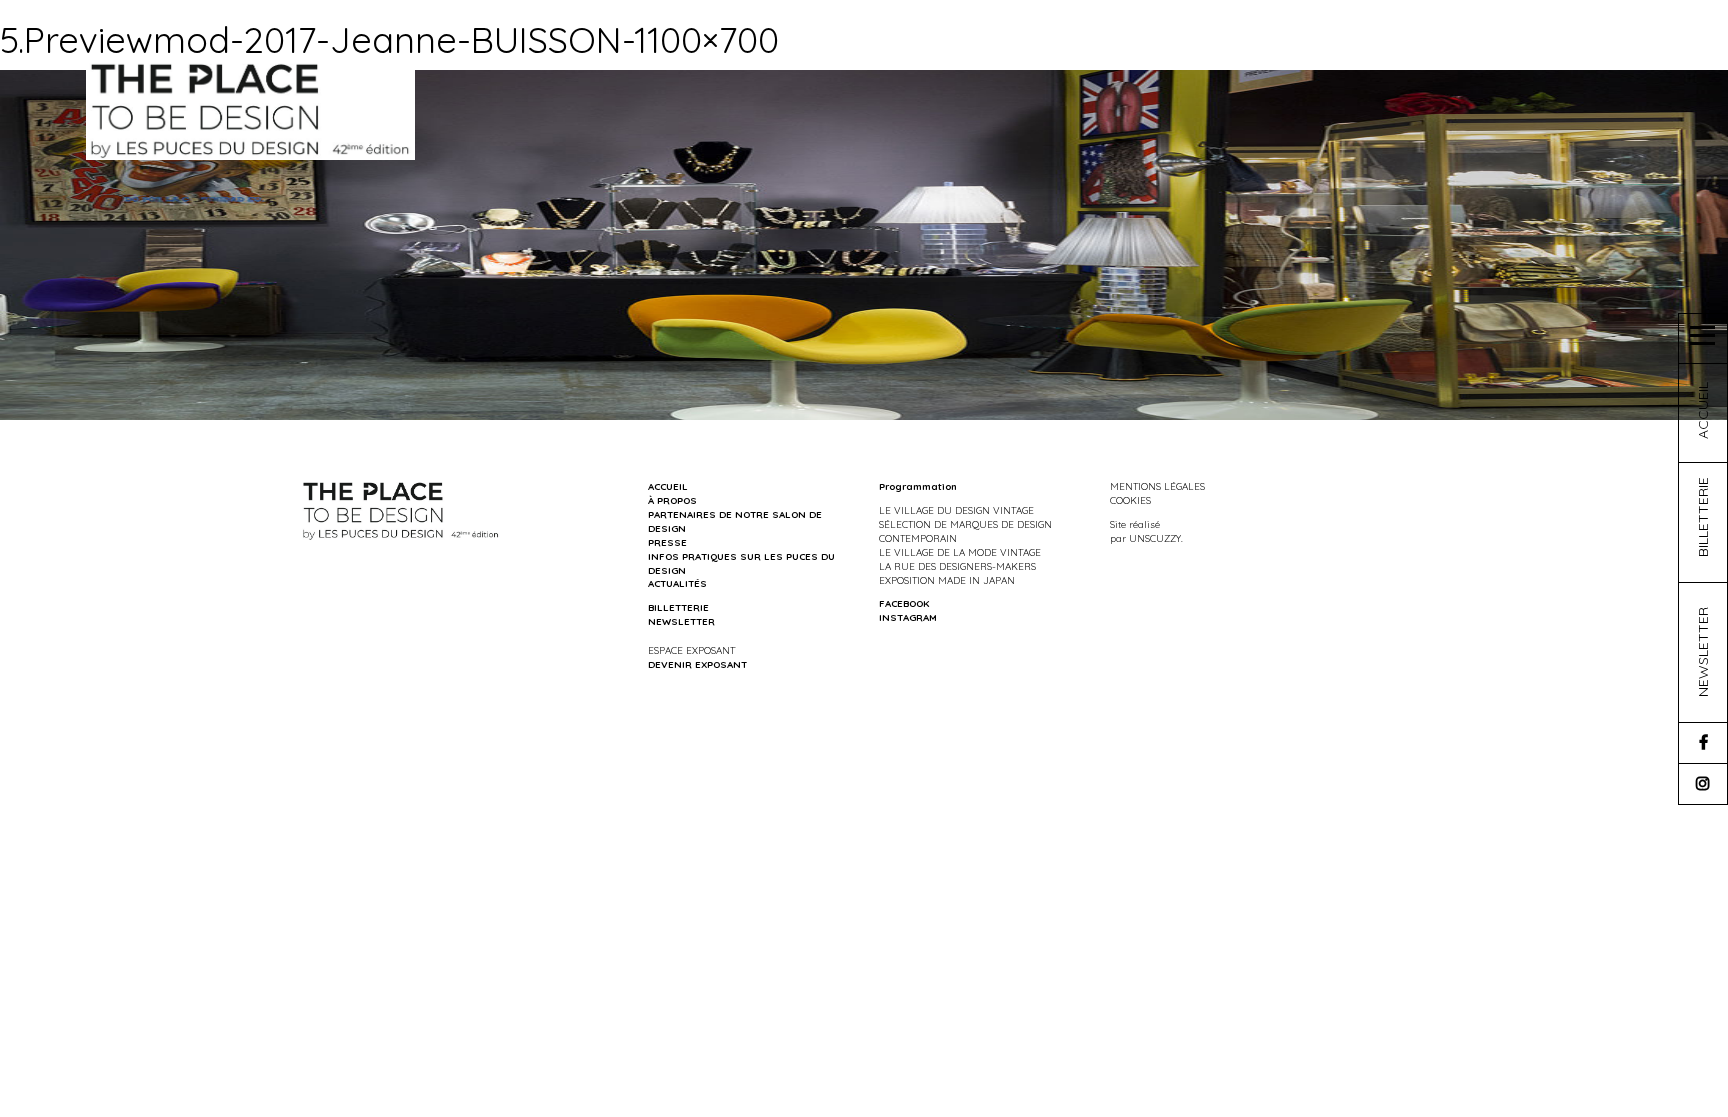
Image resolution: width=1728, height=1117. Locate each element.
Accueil (668, 486)
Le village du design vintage (956, 510)
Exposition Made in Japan (947, 580)
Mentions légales (1157, 486)
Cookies (1130, 500)
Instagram (908, 617)
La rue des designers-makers (957, 566)
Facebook (904, 603)
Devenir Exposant (697, 664)
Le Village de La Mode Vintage (960, 552)
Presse (667, 542)
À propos (672, 500)
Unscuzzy (1155, 538)
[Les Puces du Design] (250, 109)
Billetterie (678, 607)
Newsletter (681, 621)
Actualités (677, 583)
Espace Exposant (691, 650)
